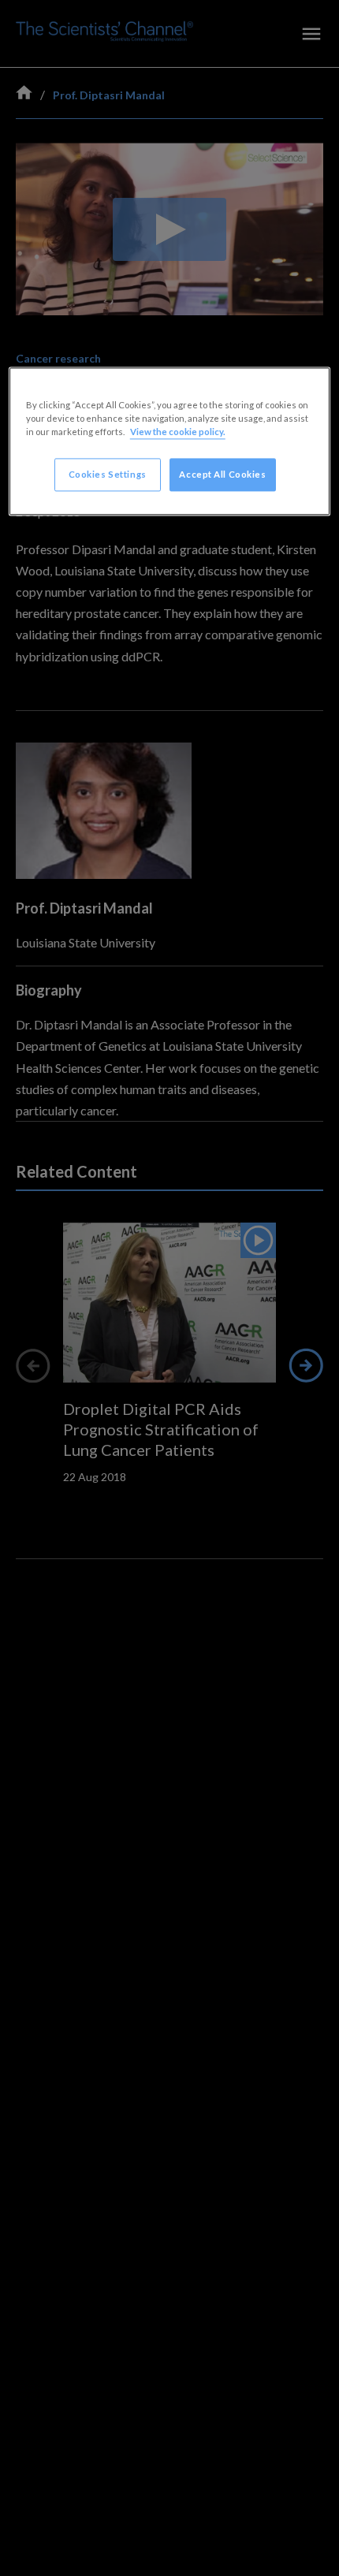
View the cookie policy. (178, 432)
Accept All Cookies (222, 475)
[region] (170, 442)
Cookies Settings (108, 475)
